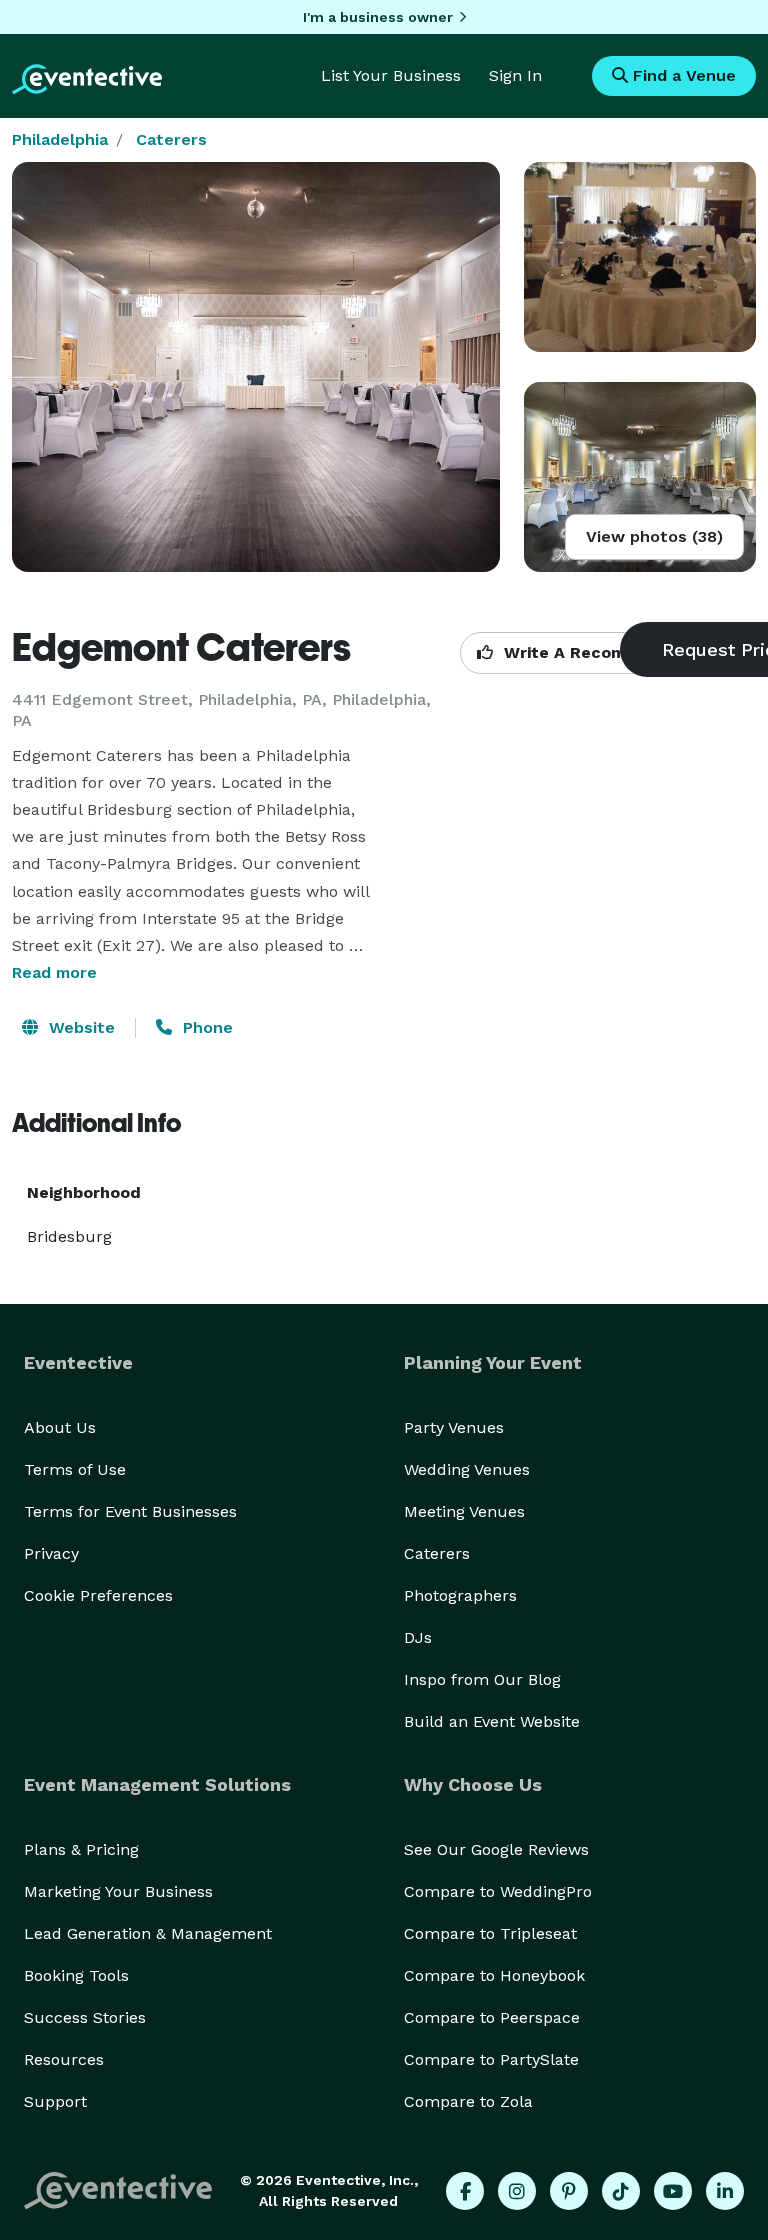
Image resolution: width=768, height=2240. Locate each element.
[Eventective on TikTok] (621, 2191)
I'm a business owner (378, 17)
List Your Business (391, 75)
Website (79, 1027)
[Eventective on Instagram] (517, 2191)
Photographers (460, 1595)
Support (55, 2101)
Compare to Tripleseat (490, 1933)
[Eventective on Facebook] (465, 2191)
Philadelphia (60, 139)
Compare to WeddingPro (498, 1891)
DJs (418, 1637)
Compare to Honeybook (494, 1975)
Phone (205, 1027)
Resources (64, 2059)
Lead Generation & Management (148, 1933)
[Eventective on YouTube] (673, 2191)
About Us (60, 1427)
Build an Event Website (492, 1721)
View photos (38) (654, 536)
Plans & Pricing (81, 1849)
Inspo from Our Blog (482, 1679)
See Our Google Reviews (496, 1849)
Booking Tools (76, 1975)
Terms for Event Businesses (130, 1511)
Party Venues (454, 1427)
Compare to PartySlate (491, 2059)
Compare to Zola (468, 2101)
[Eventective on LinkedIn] (725, 2191)
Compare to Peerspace (492, 2017)
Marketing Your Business (118, 1891)
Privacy (51, 1553)
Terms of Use (75, 1469)
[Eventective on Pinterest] (569, 2191)
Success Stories (85, 2017)
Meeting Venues (464, 1511)
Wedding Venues (467, 1469)
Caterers (171, 139)
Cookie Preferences (98, 1595)
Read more (54, 972)
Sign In (515, 75)
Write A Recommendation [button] (606, 652)
